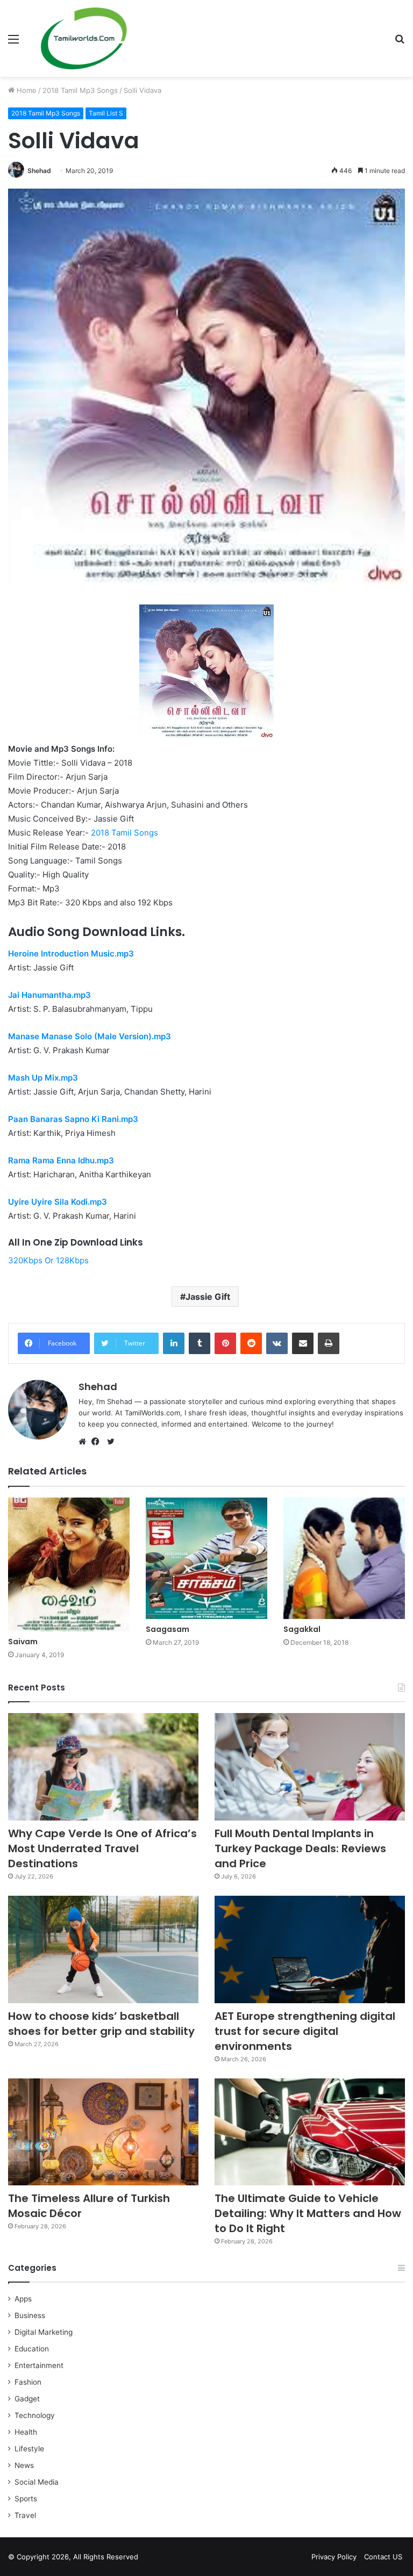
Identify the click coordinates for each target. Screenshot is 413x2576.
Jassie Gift (208, 1297)
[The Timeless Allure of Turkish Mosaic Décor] (103, 2132)
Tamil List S (106, 113)
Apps (23, 2299)
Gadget (27, 2399)
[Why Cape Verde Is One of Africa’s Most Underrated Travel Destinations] (103, 1767)
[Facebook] (98, 1442)
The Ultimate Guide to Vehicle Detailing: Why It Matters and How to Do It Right (308, 2213)
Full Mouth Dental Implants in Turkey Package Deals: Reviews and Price (300, 1848)
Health (26, 2432)
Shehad (39, 171)
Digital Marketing (44, 2332)
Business (30, 2315)
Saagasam (168, 1629)
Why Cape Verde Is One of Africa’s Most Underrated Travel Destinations (102, 1848)
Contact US (383, 2557)
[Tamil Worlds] (84, 38)
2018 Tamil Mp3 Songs (80, 90)
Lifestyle (29, 2449)
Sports (26, 2499)
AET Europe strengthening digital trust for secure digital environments (305, 2031)
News (24, 2465)
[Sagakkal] (344, 1558)
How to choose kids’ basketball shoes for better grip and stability (101, 2024)
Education (32, 2349)
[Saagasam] (206, 1558)
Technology (35, 2415)
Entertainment (39, 2365)
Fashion (28, 2382)
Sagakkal (302, 1629)
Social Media (37, 2482)
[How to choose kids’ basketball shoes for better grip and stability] (103, 1949)
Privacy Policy (334, 2557)
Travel (25, 2515)
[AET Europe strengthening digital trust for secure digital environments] (310, 1949)
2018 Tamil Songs (124, 833)
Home (26, 90)
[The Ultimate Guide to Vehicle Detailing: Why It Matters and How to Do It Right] (310, 2132)
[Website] (85, 1442)
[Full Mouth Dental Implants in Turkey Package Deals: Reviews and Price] (310, 1767)
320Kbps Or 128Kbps (48, 1260)
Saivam (23, 1642)
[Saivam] (69, 1564)
